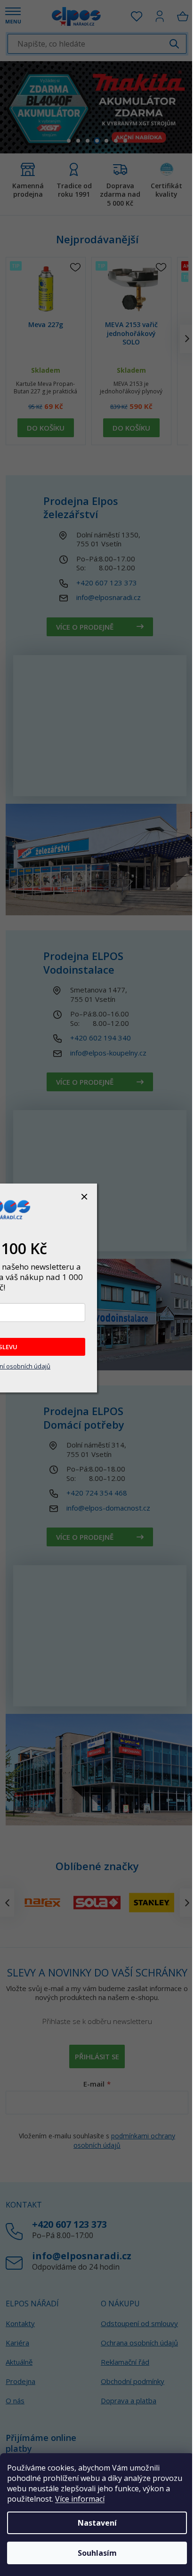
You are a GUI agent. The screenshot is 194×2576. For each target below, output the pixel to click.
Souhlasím (97, 2553)
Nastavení (97, 2523)
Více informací (80, 2499)
